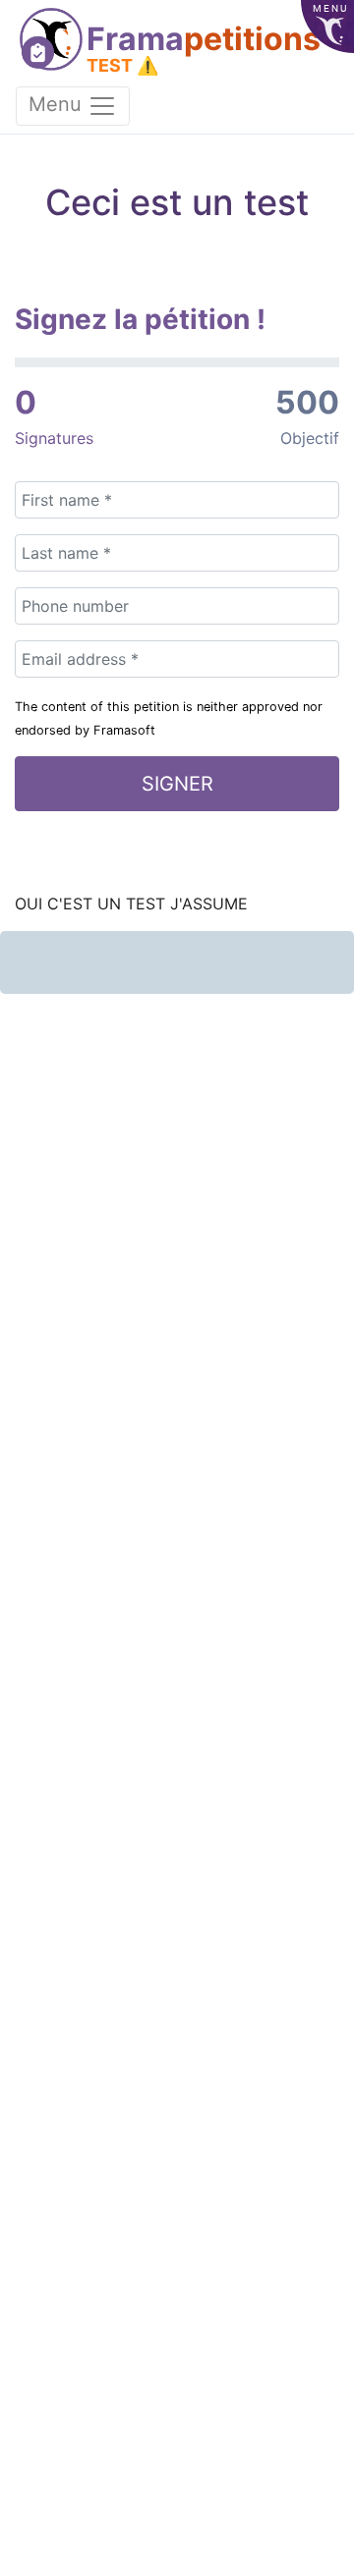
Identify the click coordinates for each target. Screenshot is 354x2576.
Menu (58, 104)
